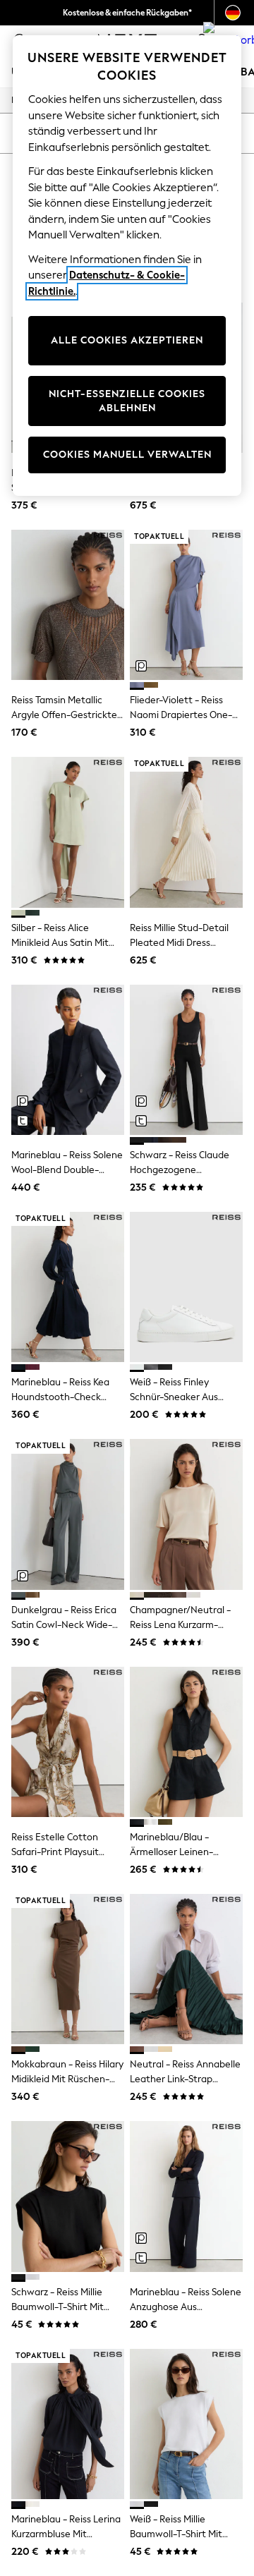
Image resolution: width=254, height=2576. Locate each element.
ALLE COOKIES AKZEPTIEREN (127, 340)
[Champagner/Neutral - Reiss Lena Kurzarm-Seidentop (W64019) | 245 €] (186, 1514)
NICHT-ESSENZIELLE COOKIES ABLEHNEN (127, 401)
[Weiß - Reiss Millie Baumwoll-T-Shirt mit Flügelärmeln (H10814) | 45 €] (186, 2424)
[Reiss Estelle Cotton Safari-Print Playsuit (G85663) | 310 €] (68, 1742)
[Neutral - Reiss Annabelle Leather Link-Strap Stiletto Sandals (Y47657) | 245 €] (186, 1969)
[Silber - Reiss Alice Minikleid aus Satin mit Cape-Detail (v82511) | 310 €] (68, 832)
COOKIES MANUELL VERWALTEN (127, 455)
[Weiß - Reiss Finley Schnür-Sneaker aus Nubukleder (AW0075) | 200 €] (186, 1287)
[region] (127, 266)
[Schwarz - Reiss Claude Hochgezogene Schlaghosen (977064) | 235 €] (186, 1060)
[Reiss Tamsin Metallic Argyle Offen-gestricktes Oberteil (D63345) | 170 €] (68, 605)
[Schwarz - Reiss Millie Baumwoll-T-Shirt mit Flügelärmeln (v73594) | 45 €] (68, 2196)
